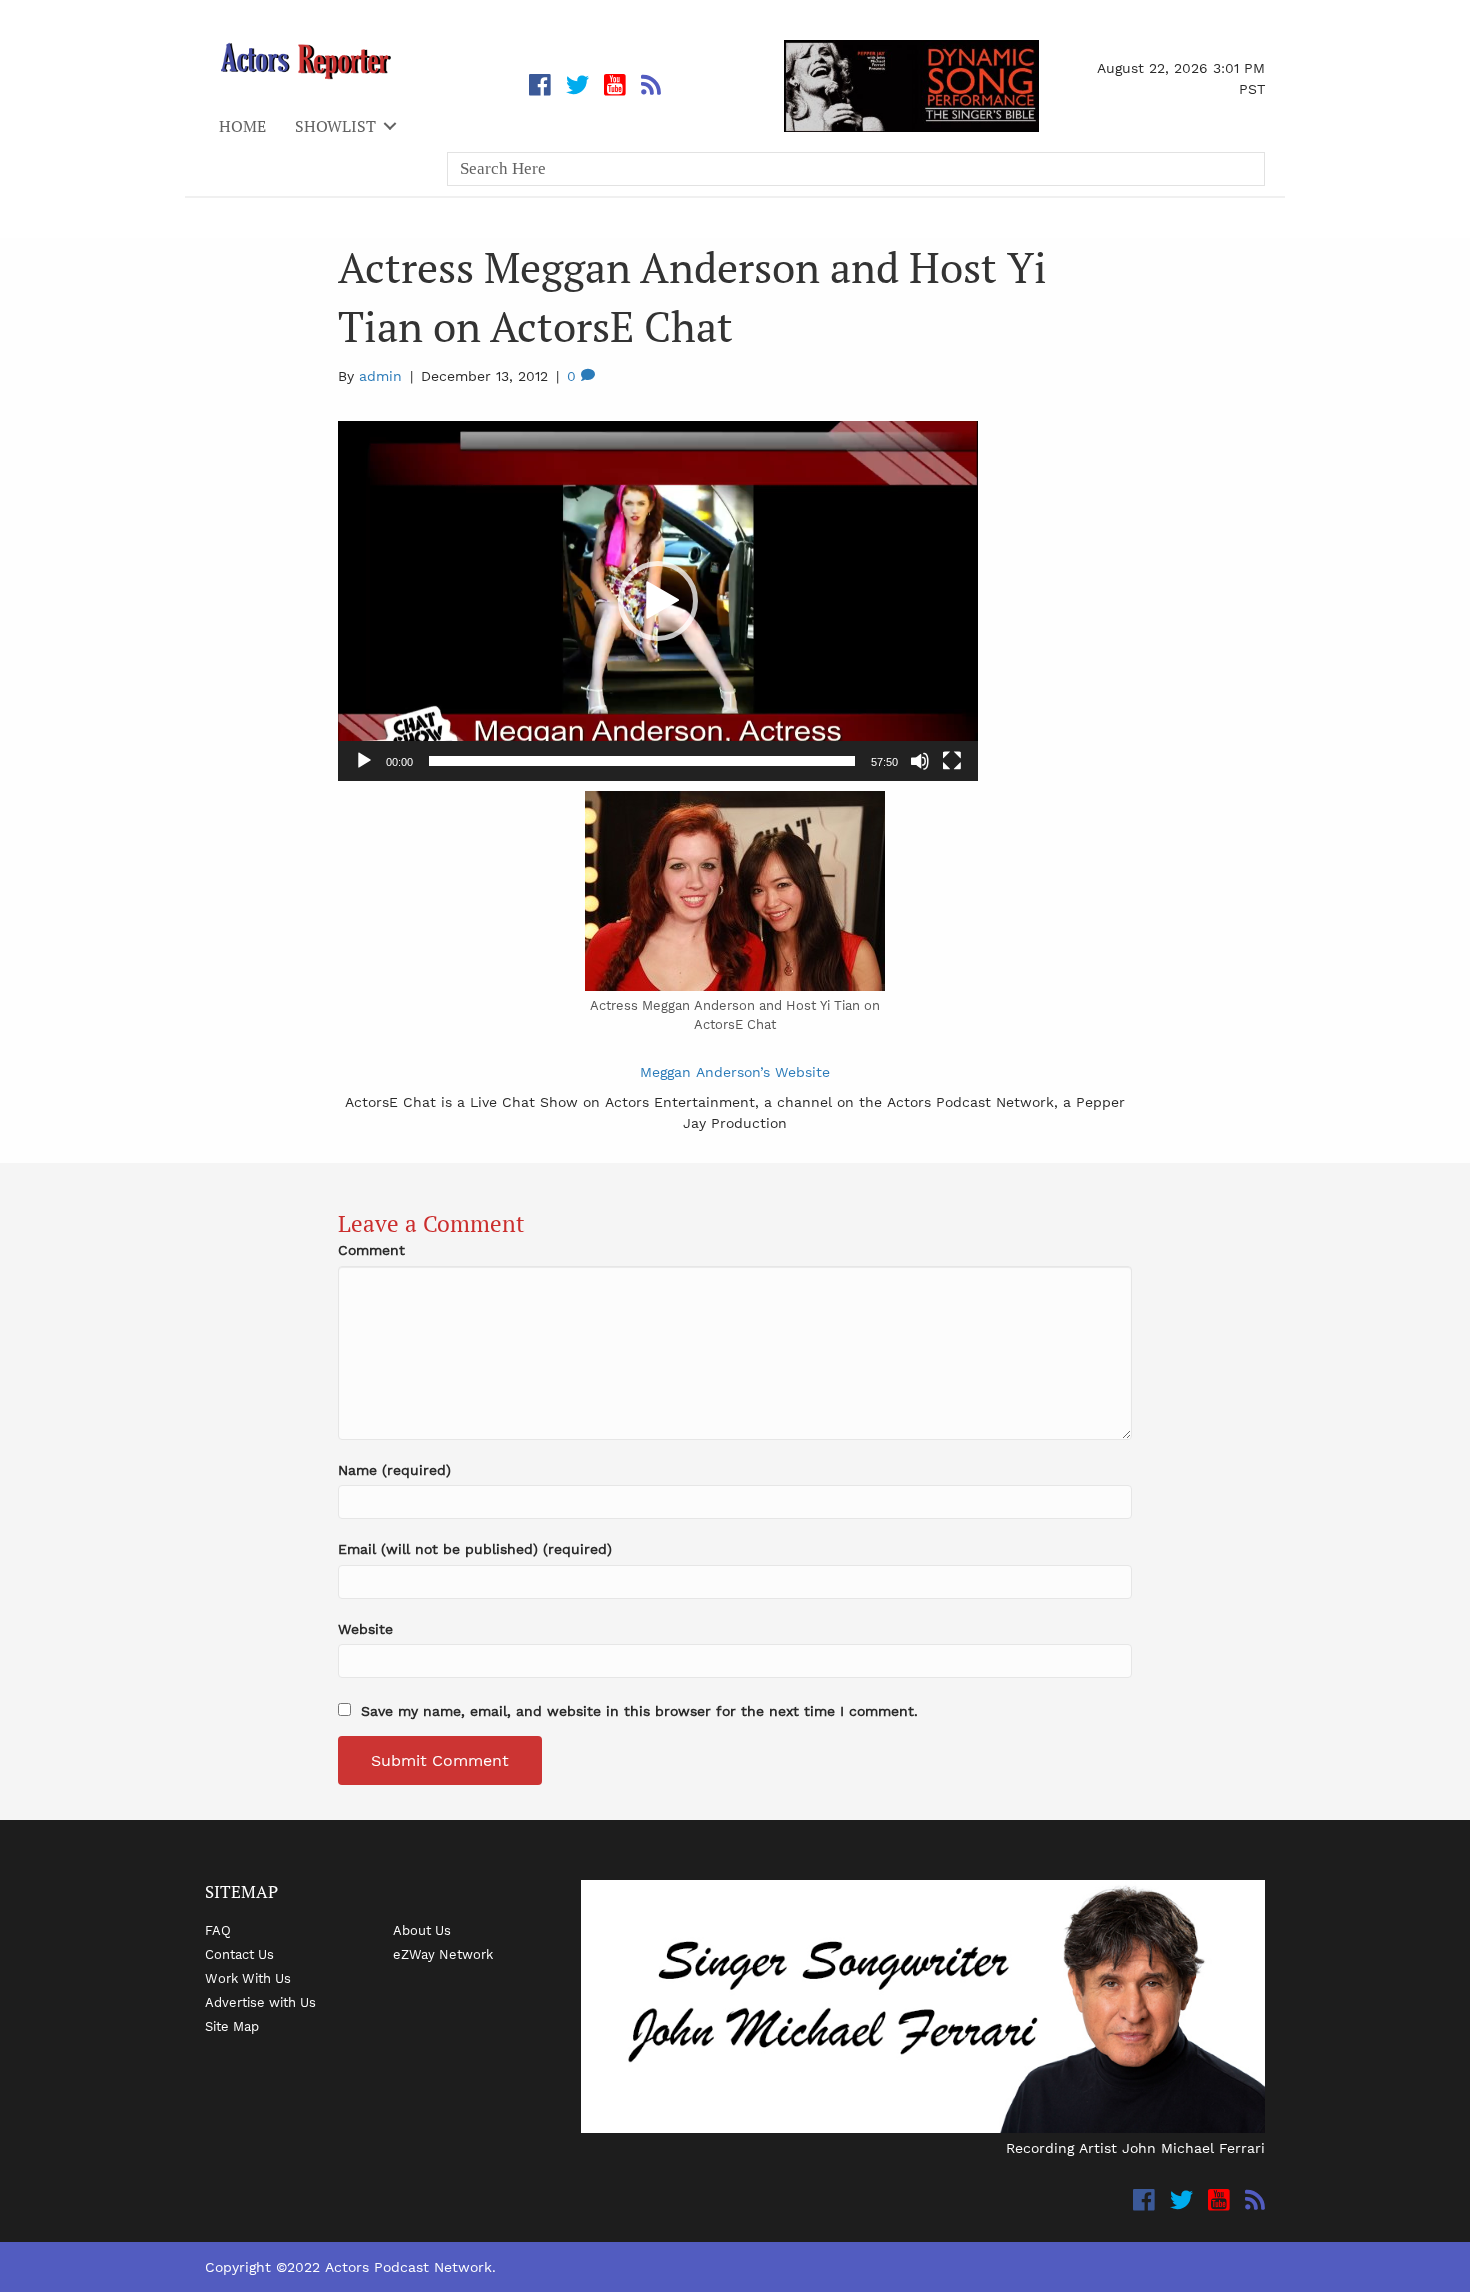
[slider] (642, 761)
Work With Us (248, 1978)
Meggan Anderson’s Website (735, 1072)
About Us (422, 1930)
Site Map (232, 2026)
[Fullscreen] (952, 761)
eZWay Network (443, 1954)
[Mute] (920, 761)
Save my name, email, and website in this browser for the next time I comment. (639, 1711)
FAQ (218, 1930)
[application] (658, 601)
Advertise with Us (260, 2002)
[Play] (364, 761)
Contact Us (239, 1954)
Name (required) (394, 1470)
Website (365, 1629)
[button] (658, 601)
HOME (242, 126)
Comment (371, 1250)
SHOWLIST (335, 126)
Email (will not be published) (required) (475, 1549)
